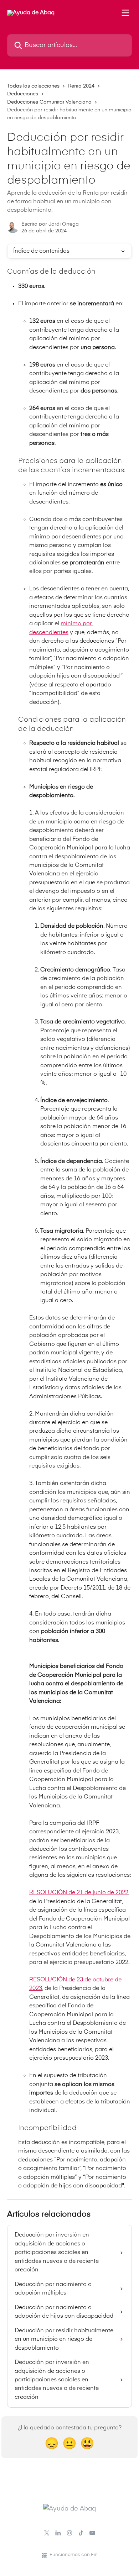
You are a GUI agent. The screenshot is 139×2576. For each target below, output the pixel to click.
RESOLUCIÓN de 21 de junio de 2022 (79, 1893)
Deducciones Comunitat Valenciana (49, 102)
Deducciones (23, 94)
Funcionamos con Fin (74, 2555)
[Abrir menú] (125, 13)
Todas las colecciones (33, 86)
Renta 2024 (81, 86)
